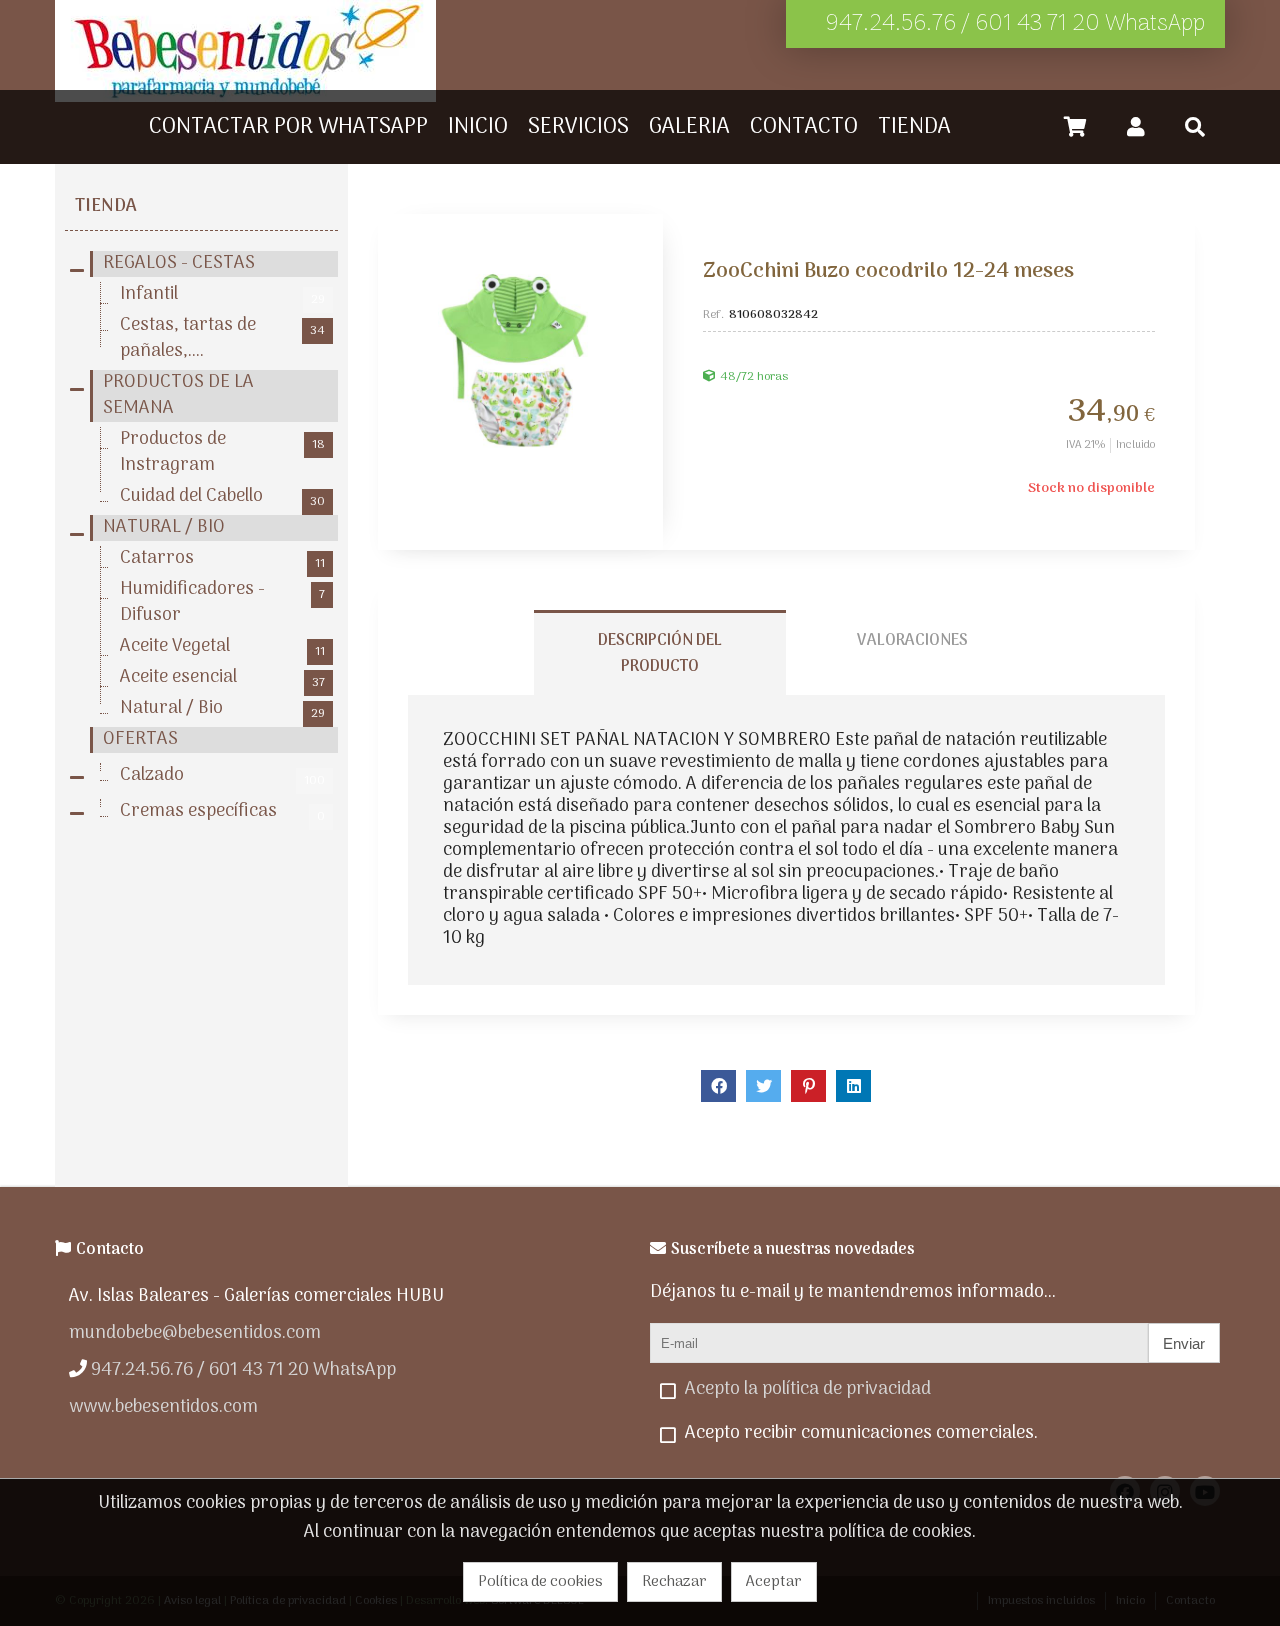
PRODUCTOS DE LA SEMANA (178, 396)
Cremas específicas (222, 812)
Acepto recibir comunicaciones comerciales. (861, 1433)
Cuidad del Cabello (222, 497)
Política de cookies (540, 1582)
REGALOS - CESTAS (179, 264)
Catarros (222, 559)
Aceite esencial (222, 678)
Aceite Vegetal (222, 647)
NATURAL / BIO (164, 528)
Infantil (222, 295)
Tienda (106, 206)
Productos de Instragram (222, 453)
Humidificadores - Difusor (222, 603)
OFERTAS (140, 740)
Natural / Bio (222, 709)
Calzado (222, 776)
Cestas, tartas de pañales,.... (222, 339)
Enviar (1184, 1343)
